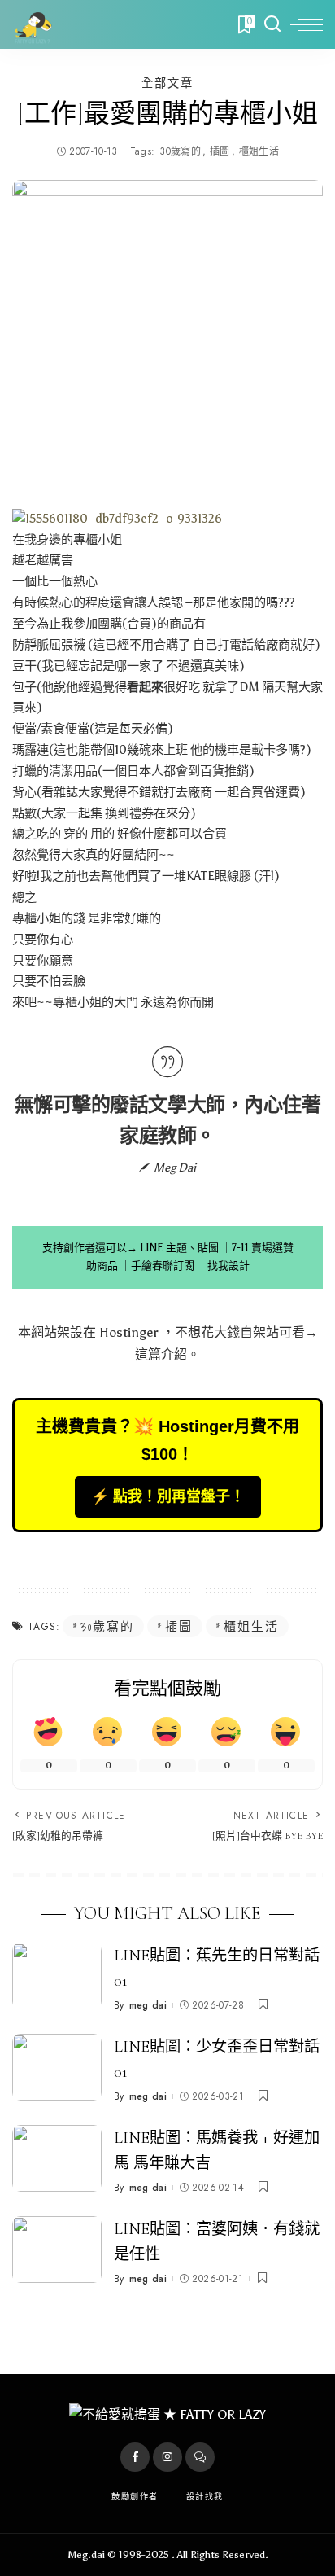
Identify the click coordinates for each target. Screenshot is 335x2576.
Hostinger (129, 1332)
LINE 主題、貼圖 (179, 1248)
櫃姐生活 (259, 151)
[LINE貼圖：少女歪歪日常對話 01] (57, 2068)
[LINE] (200, 2457)
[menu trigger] (307, 24)
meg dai (148, 2005)
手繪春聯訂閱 (163, 1266)
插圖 (220, 151)
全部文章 (167, 83)
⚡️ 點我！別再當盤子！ (168, 1496)
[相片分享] (117, 518)
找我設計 (228, 1266)
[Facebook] (135, 2457)
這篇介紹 (161, 1354)
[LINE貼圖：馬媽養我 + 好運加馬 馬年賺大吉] (57, 2159)
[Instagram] (167, 2457)
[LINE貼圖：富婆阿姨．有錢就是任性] (57, 2250)
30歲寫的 (180, 151)
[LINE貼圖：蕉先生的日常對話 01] (57, 1976)
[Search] (272, 24)
